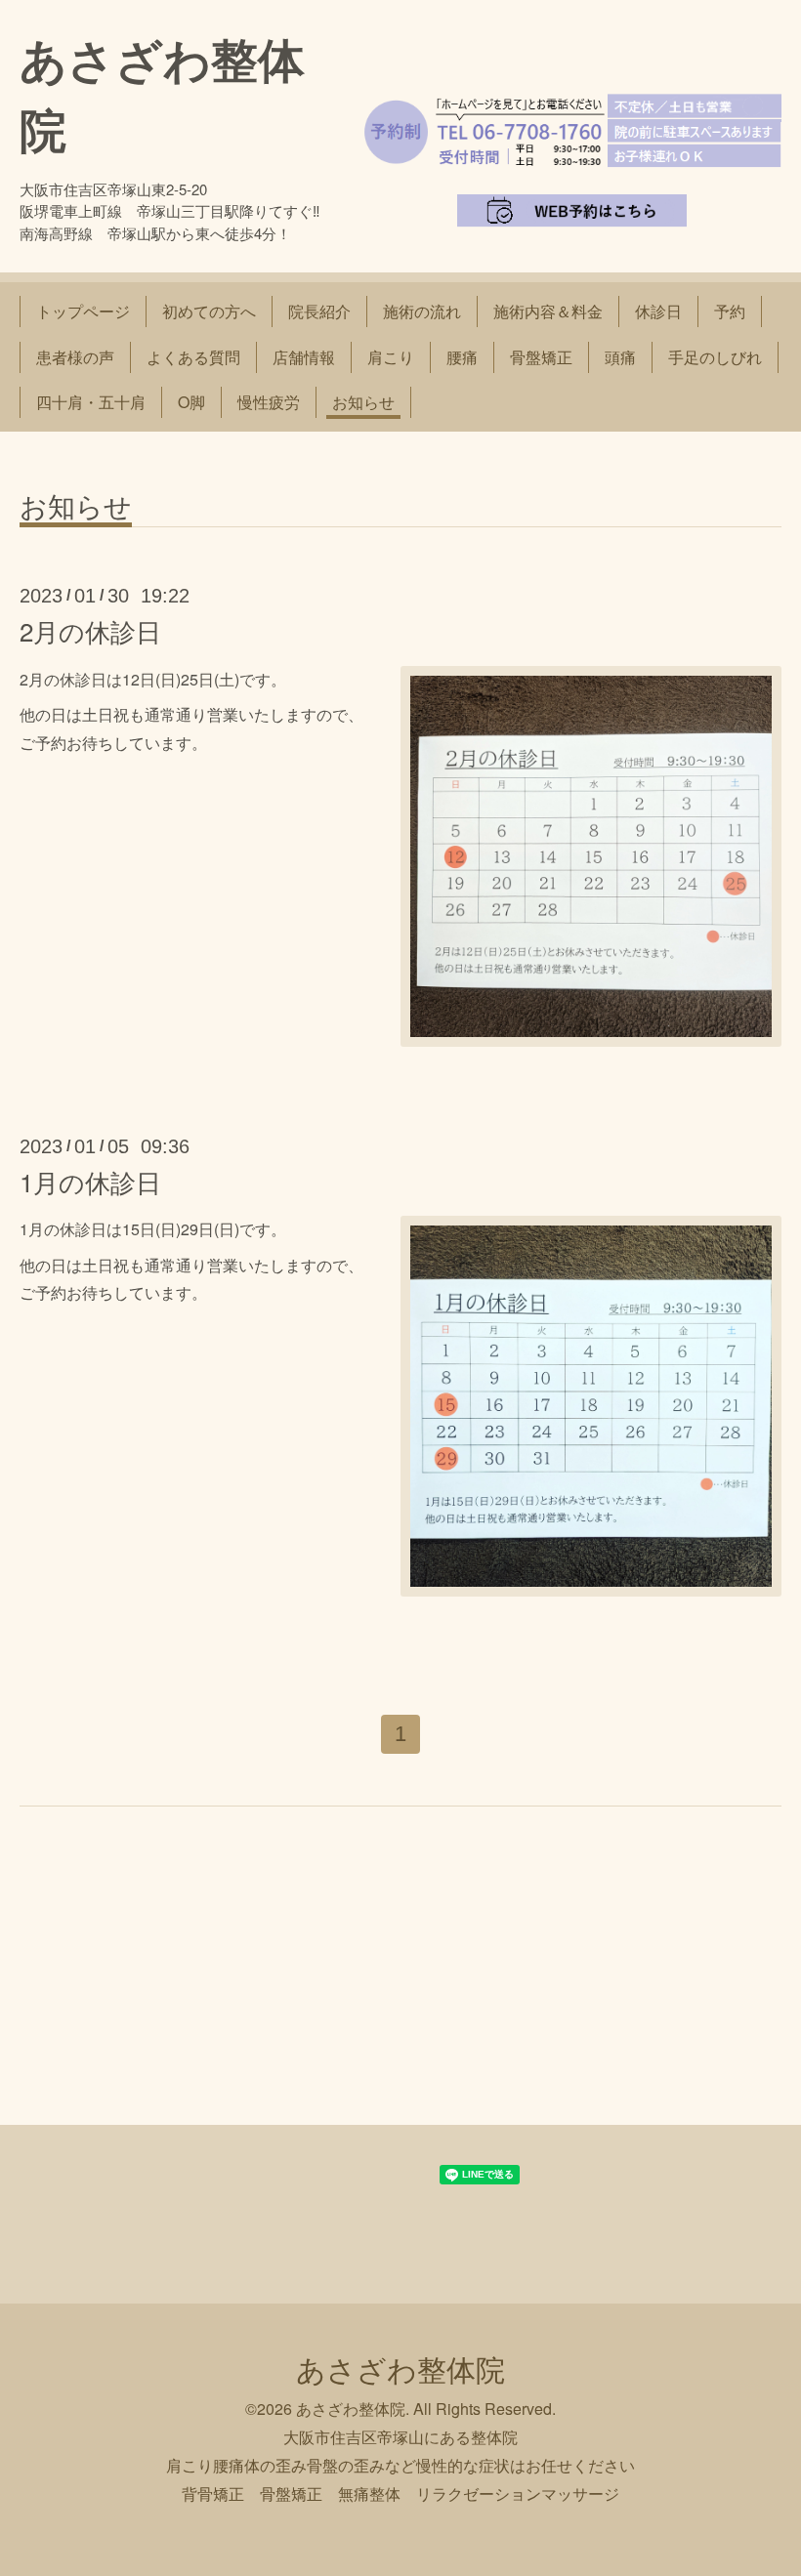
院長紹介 (319, 311)
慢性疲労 (269, 402)
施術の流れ (422, 311)
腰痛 (462, 357)
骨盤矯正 (541, 357)
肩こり (391, 357)
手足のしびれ (715, 357)
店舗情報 (304, 357)
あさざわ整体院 (400, 2368)
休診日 (658, 311)
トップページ (83, 311)
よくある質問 (193, 357)
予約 (730, 311)
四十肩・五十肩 (91, 402)
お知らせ (363, 402)
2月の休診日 (90, 630)
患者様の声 (75, 357)
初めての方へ (209, 311)
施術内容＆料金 (548, 311)
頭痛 (620, 357)
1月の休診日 (90, 1181)
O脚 (191, 402)
